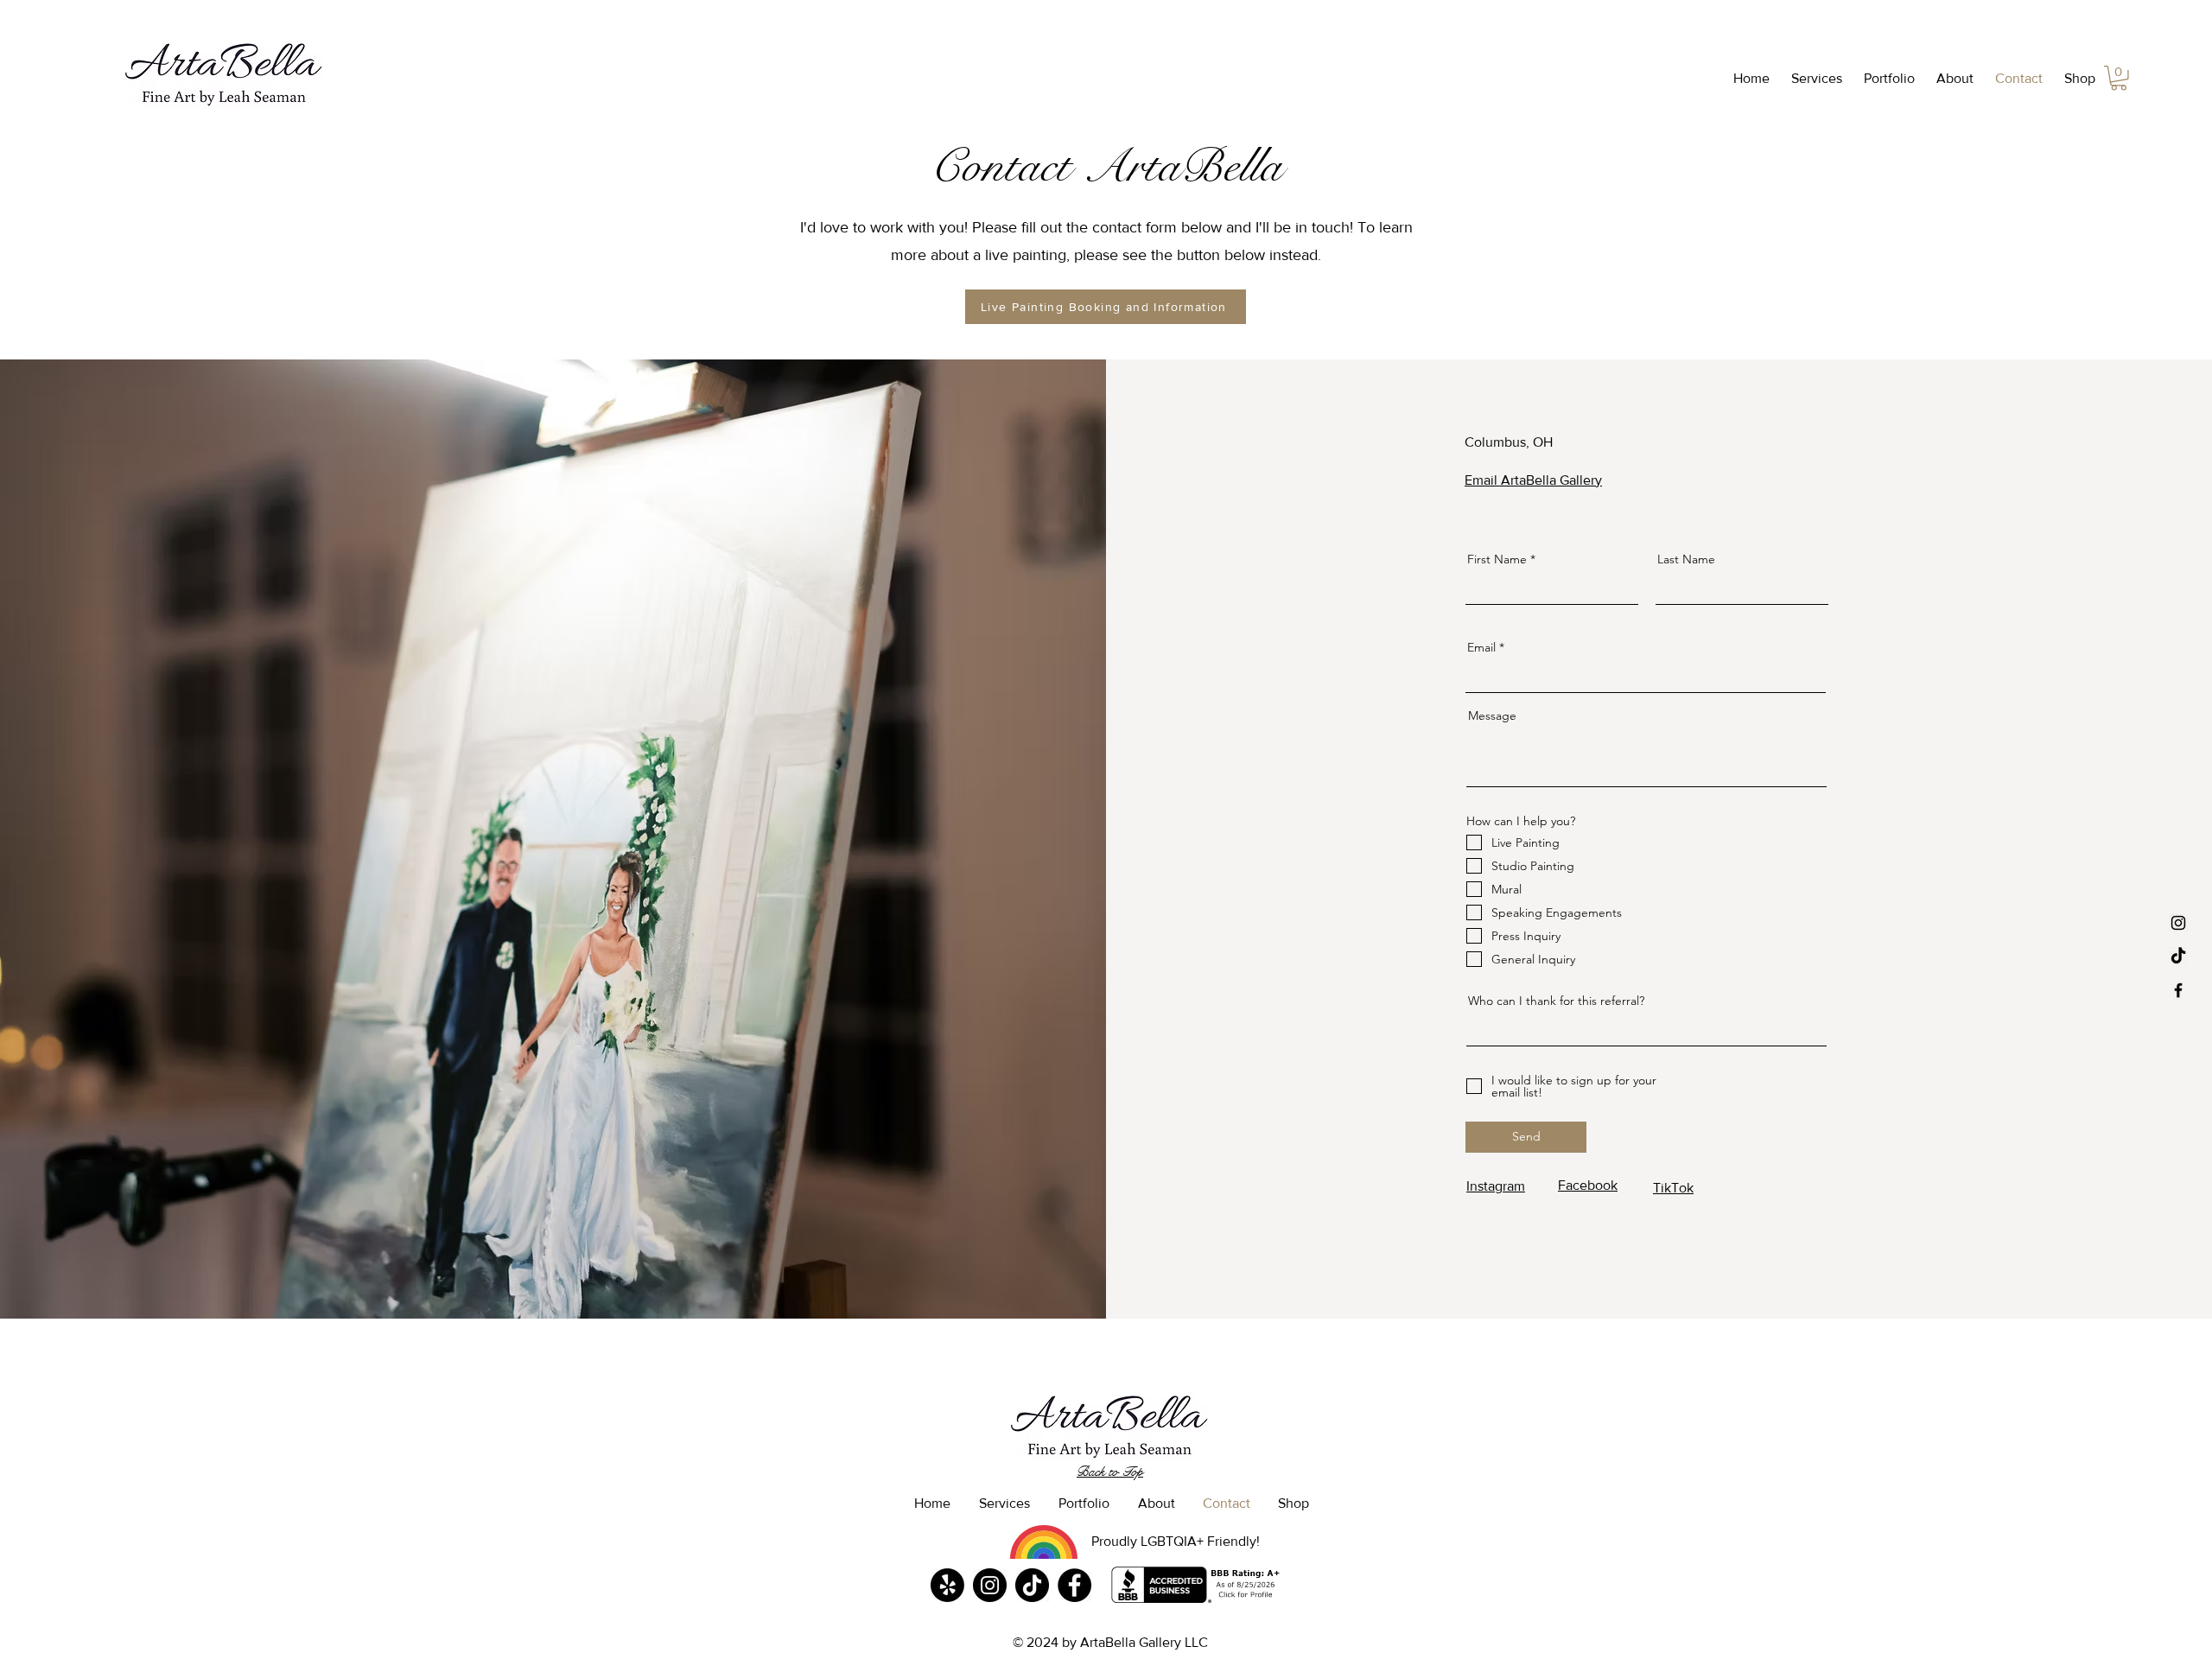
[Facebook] (1074, 1585)
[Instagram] (990, 1585)
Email (1481, 647)
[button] (1815, 79)
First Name (1497, 559)
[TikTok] (2178, 957)
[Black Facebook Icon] (2178, 990)
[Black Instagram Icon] (2178, 923)
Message (1492, 715)
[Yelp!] (947, 1585)
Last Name (1686, 559)
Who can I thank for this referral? (1556, 1001)
